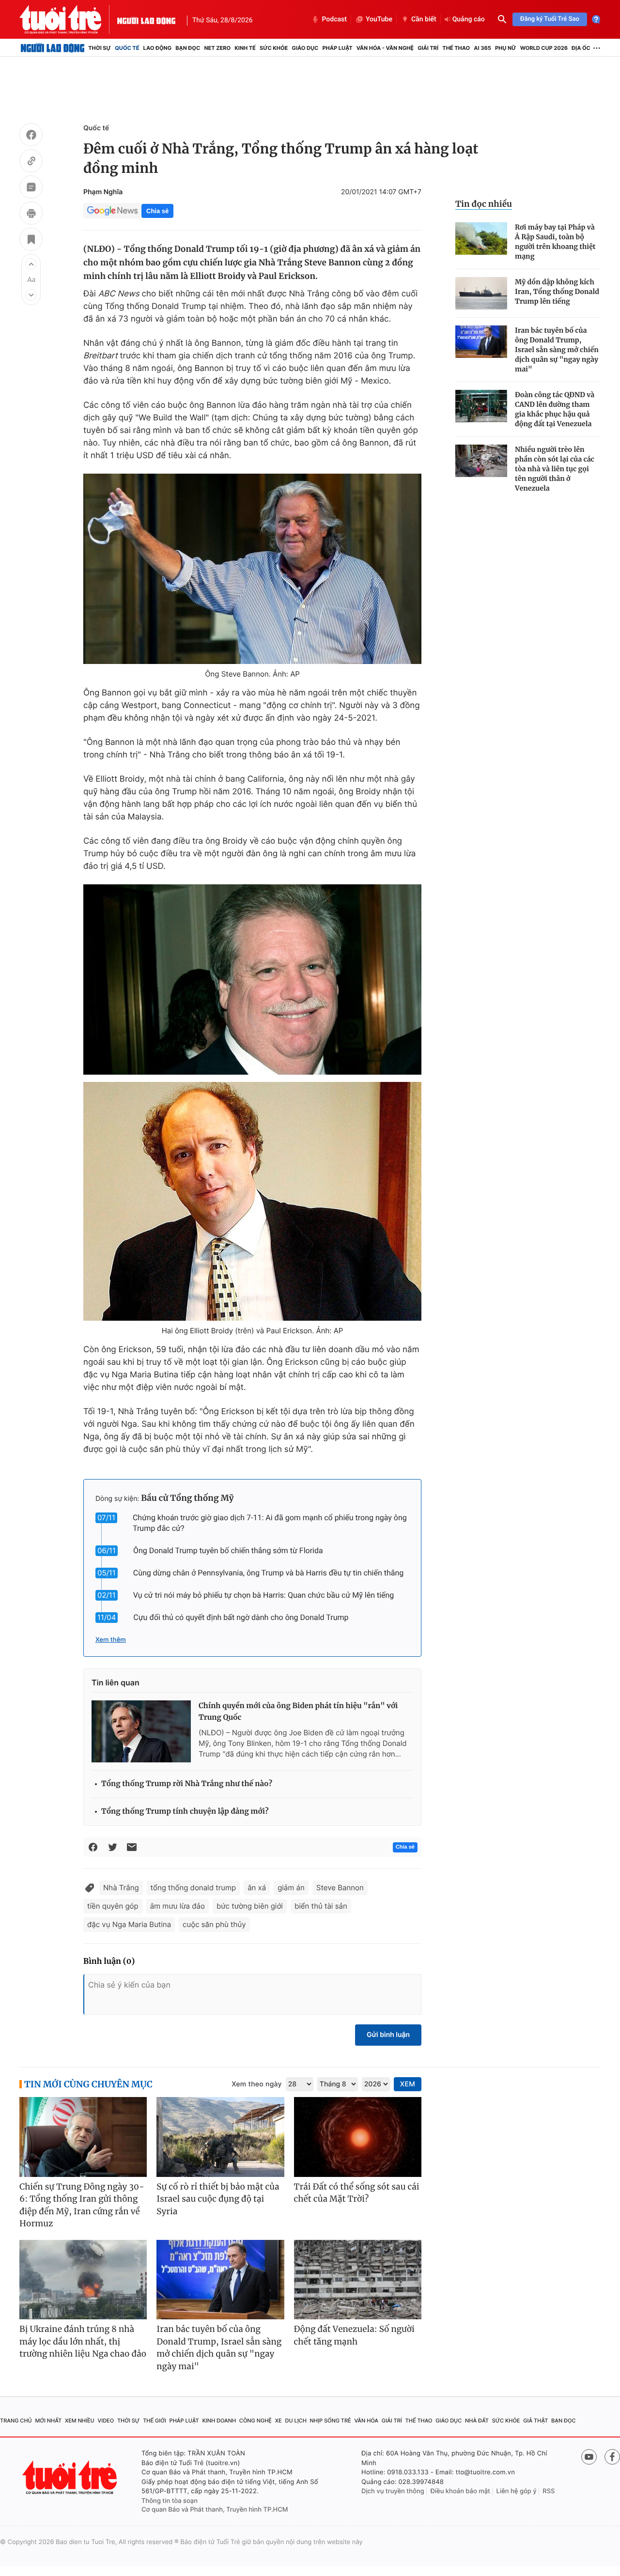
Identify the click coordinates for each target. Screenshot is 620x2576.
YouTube (379, 19)
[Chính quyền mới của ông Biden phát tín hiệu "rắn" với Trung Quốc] (141, 1731)
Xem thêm (111, 1640)
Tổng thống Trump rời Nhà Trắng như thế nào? (187, 1784)
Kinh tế (245, 48)
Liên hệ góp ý (517, 2491)
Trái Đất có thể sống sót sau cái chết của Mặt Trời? (357, 2193)
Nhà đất (477, 2421)
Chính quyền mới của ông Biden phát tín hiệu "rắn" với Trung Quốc (298, 1712)
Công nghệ (256, 2421)
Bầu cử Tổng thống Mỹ (187, 1498)
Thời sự (100, 48)
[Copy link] (31, 162)
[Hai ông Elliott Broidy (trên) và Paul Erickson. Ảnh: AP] (252, 1201)
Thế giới (155, 2421)
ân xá (257, 1888)
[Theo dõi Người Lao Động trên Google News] (112, 211)
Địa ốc (581, 48)
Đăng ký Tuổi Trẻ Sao (550, 19)
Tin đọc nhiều (484, 204)
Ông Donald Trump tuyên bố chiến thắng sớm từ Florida (228, 1550)
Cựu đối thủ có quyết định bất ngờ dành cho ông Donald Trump (241, 1617)
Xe (279, 2421)
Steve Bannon (340, 1888)
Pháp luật (337, 48)
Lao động (158, 48)
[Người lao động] (146, 19)
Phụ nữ (506, 48)
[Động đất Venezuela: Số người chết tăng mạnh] (358, 2280)
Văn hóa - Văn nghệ (385, 48)
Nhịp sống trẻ (331, 2421)
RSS (549, 2491)
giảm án (291, 1888)
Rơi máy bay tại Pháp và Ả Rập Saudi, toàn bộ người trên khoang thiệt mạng (555, 242)
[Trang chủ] (53, 48)
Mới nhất (48, 2421)
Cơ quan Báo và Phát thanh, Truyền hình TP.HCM (215, 2510)
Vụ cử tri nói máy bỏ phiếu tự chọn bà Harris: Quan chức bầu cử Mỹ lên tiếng (264, 1595)
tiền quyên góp (113, 1906)
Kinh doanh (219, 2421)
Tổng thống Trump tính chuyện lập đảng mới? (185, 1812)
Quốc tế (127, 48)
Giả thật (535, 2421)
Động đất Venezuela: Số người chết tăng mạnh (354, 2335)
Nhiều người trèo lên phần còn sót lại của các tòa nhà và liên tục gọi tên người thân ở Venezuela (555, 469)
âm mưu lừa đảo (178, 1906)
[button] (31, 264)
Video (106, 2421)
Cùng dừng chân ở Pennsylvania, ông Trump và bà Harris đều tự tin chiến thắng (269, 1573)
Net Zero (217, 48)
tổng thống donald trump (194, 1888)
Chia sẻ (157, 211)
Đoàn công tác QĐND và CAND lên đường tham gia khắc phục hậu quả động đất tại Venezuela (555, 409)
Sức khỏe (274, 48)
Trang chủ (16, 2421)
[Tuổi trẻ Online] (71, 2477)
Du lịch (295, 2421)
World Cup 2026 (544, 48)
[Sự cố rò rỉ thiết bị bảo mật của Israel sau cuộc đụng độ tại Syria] (220, 2137)
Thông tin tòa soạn (170, 2501)
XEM (408, 2084)
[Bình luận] (31, 188)
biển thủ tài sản (321, 1906)
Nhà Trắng (121, 1888)
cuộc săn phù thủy (214, 1924)
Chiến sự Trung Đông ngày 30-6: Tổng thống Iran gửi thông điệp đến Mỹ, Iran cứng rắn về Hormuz (82, 2205)
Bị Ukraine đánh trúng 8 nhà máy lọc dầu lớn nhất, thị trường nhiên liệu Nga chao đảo (83, 2341)
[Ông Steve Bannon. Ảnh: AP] (252, 569)
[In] (31, 215)
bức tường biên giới (250, 1906)
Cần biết (424, 19)
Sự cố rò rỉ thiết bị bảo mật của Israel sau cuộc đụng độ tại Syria (218, 2199)
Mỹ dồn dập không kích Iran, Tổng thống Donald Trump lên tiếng (557, 292)
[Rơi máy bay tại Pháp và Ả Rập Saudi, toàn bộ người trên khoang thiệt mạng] (481, 239)
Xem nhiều (80, 2421)
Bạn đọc (188, 48)
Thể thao (456, 48)
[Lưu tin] (31, 241)
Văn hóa (366, 2421)
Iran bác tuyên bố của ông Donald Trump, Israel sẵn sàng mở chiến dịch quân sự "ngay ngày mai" (557, 350)
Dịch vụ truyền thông (393, 2491)
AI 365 (482, 48)
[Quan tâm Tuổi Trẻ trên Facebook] (612, 2457)
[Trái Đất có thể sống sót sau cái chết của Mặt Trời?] (358, 2137)
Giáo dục (305, 48)
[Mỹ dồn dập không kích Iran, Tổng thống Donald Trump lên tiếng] (481, 293)
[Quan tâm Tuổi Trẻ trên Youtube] (589, 2457)
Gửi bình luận (388, 2035)
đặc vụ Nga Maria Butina (129, 1924)
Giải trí (428, 48)
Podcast (334, 19)
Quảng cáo (469, 19)
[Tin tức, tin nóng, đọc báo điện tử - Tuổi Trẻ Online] (68, 19)
